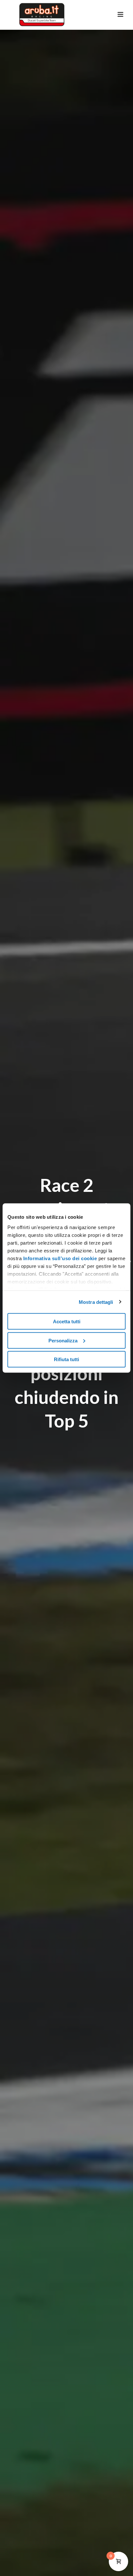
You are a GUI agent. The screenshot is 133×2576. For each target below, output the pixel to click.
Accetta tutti (67, 1322)
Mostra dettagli (96, 1302)
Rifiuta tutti (66, 1359)
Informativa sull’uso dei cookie (59, 1258)
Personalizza (63, 1340)
